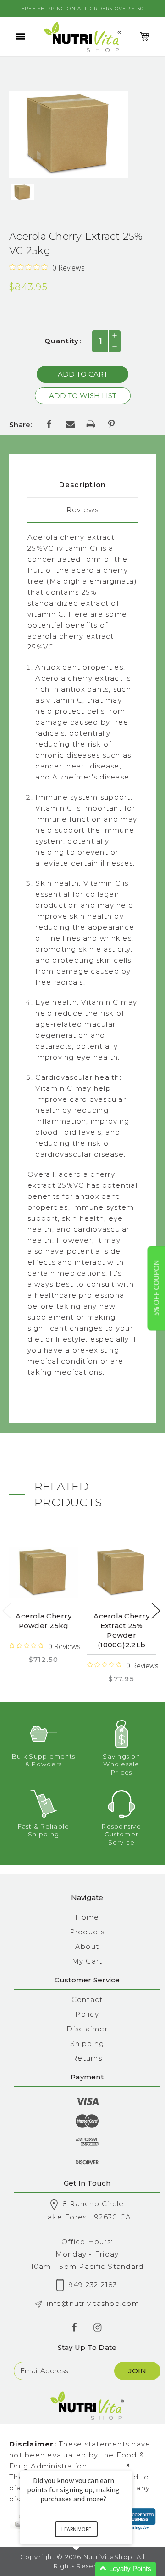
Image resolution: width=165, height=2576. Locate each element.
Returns (87, 2058)
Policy (87, 2014)
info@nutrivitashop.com (93, 2303)
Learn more (76, 2529)
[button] (87, 2569)
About (87, 1946)
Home (87, 1917)
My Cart (87, 1961)
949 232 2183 (93, 2285)
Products (87, 1932)
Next (156, 1611)
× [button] (128, 2465)
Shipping (87, 2043)
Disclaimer (87, 2029)
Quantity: (63, 341)
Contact (87, 2000)
